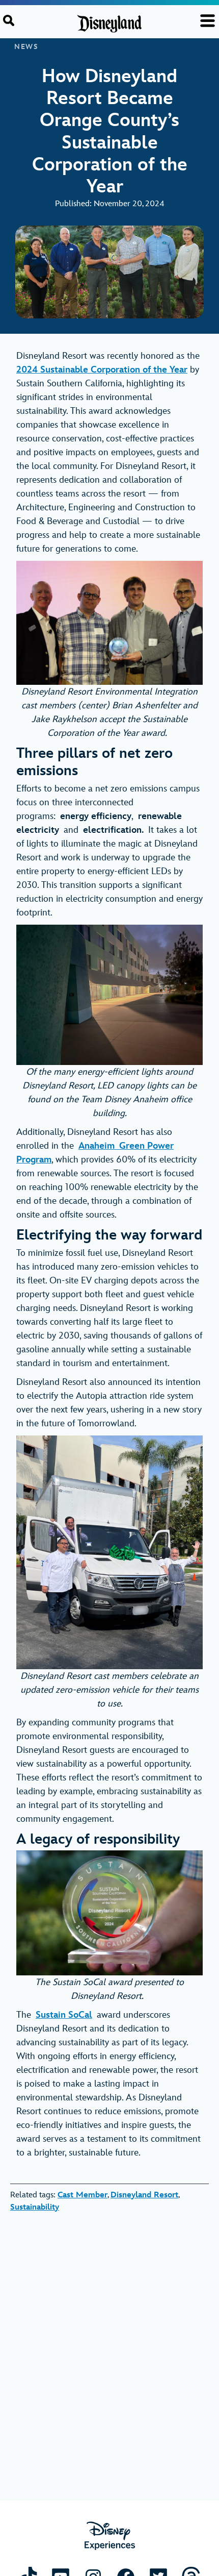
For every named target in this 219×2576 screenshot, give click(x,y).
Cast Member (83, 2195)
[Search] (9, 20)
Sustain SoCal (64, 2015)
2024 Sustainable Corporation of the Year (102, 370)
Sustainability (35, 2207)
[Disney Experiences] (110, 2536)
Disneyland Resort (144, 2195)
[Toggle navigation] (208, 21)
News (26, 47)
